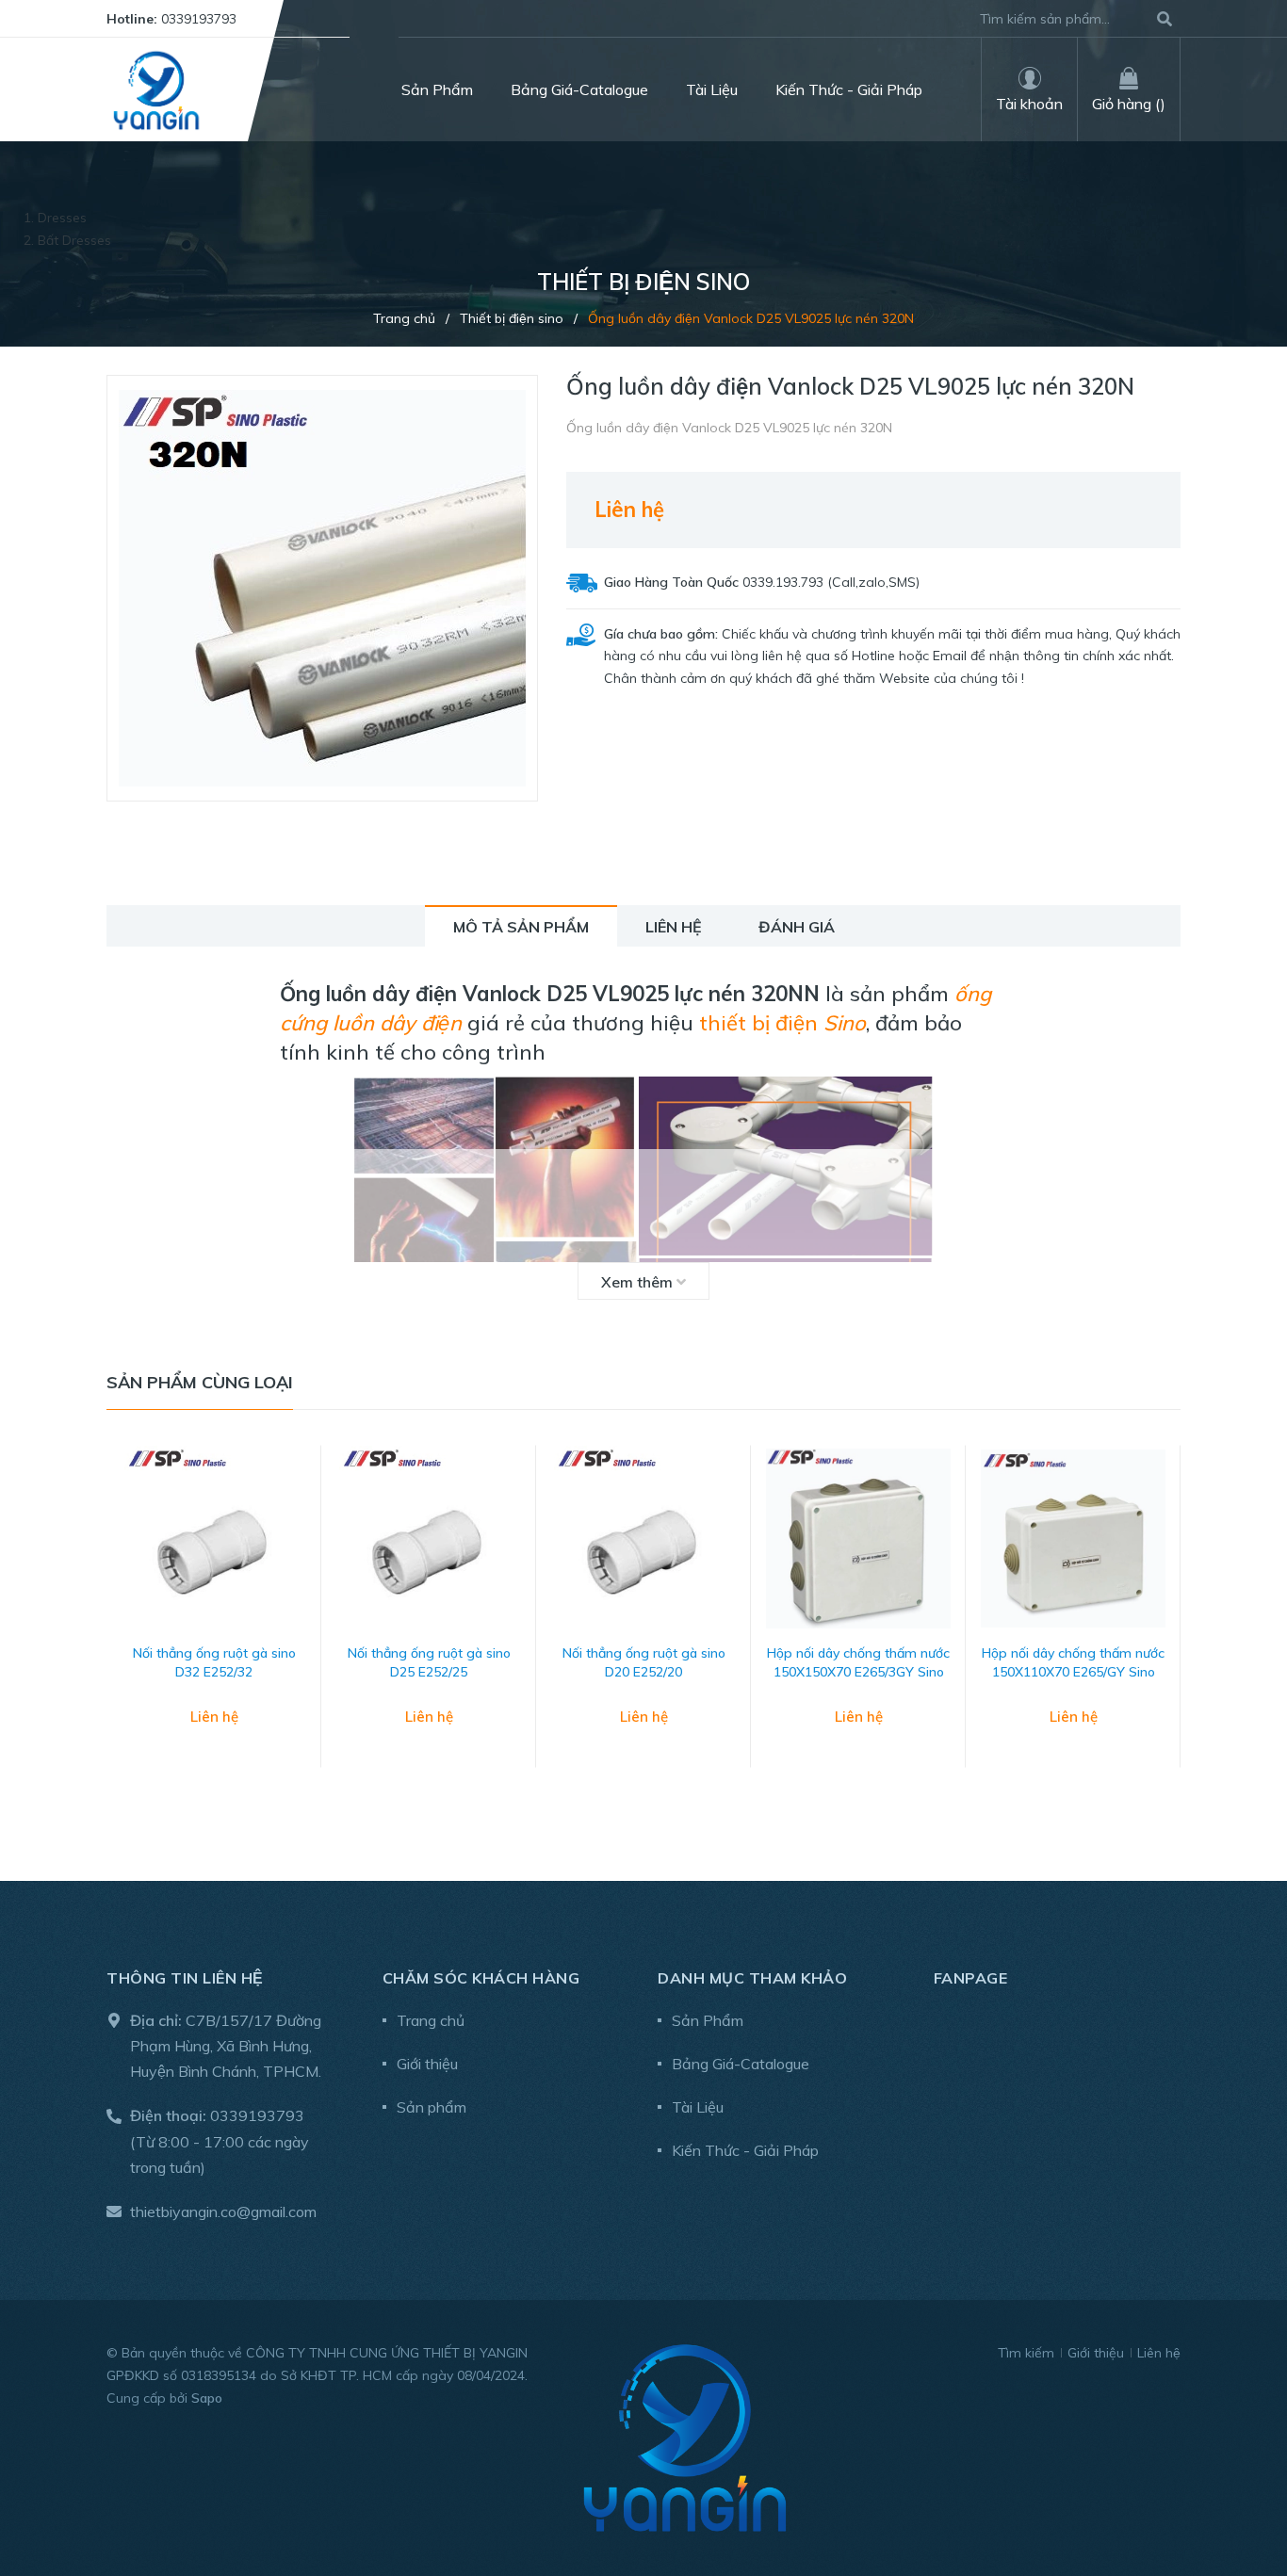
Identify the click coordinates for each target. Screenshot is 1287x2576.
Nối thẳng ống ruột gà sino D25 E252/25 (429, 1662)
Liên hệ (1159, 2353)
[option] (214, 1625)
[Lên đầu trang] (1235, 2484)
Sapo (207, 2398)
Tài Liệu (698, 2107)
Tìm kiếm (1026, 2353)
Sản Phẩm (708, 2020)
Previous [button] (121, 1626)
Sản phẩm (432, 2107)
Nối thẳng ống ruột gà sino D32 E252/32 (214, 1662)
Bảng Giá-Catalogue (741, 2064)
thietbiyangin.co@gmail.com (223, 2211)
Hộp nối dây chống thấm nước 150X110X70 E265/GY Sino (1073, 1662)
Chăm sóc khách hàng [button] (481, 1978)
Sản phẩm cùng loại (200, 1382)
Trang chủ (431, 2020)
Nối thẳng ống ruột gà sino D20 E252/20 (644, 1662)
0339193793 (199, 19)
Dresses (62, 218)
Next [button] (1166, 1626)
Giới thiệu (427, 2064)
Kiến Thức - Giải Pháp (745, 2150)
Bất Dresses (74, 240)
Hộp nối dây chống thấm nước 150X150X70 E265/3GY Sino (858, 1662)
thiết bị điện (782, 1023)
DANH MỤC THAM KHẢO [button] (752, 1978)
